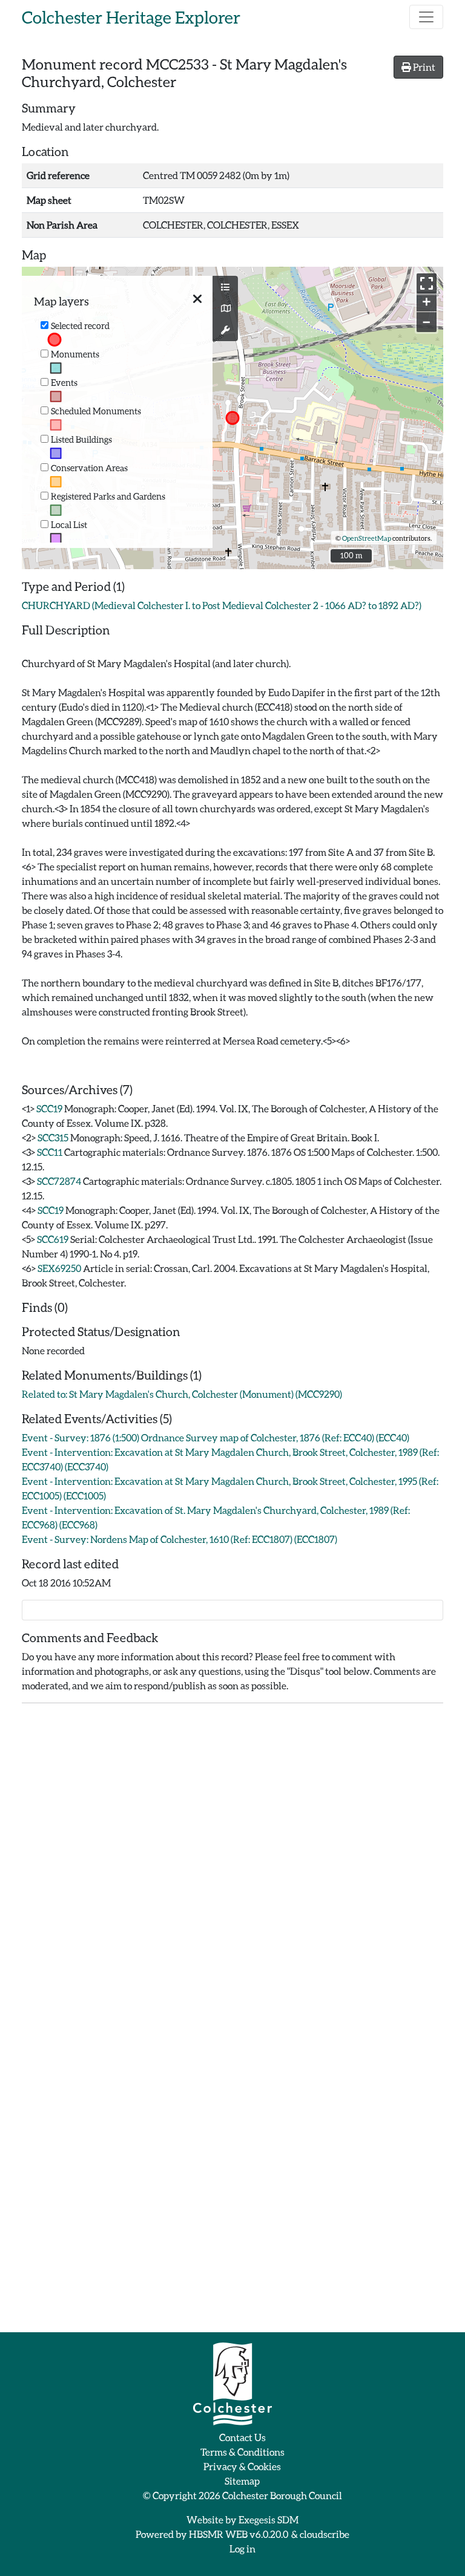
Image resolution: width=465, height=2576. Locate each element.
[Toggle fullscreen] (427, 283)
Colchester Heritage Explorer (131, 17)
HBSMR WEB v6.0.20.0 (239, 2534)
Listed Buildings (81, 439)
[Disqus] (232, 1864)
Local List (69, 525)
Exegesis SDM (269, 2519)
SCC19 (49, 1108)
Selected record (80, 326)
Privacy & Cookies (242, 2466)
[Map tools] (225, 330)
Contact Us (242, 2437)
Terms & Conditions (242, 2452)
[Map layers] (225, 287)
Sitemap (242, 2481)
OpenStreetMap (367, 538)
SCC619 (53, 1239)
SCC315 (53, 1137)
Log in (242, 2548)
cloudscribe (325, 2534)
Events (64, 383)
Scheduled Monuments (96, 411)
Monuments (75, 354)
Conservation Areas (89, 468)
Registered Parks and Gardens (108, 496)
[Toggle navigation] (426, 17)
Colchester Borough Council (282, 2495)
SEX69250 (59, 1268)
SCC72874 (59, 1181)
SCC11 (50, 1152)
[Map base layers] (225, 308)
